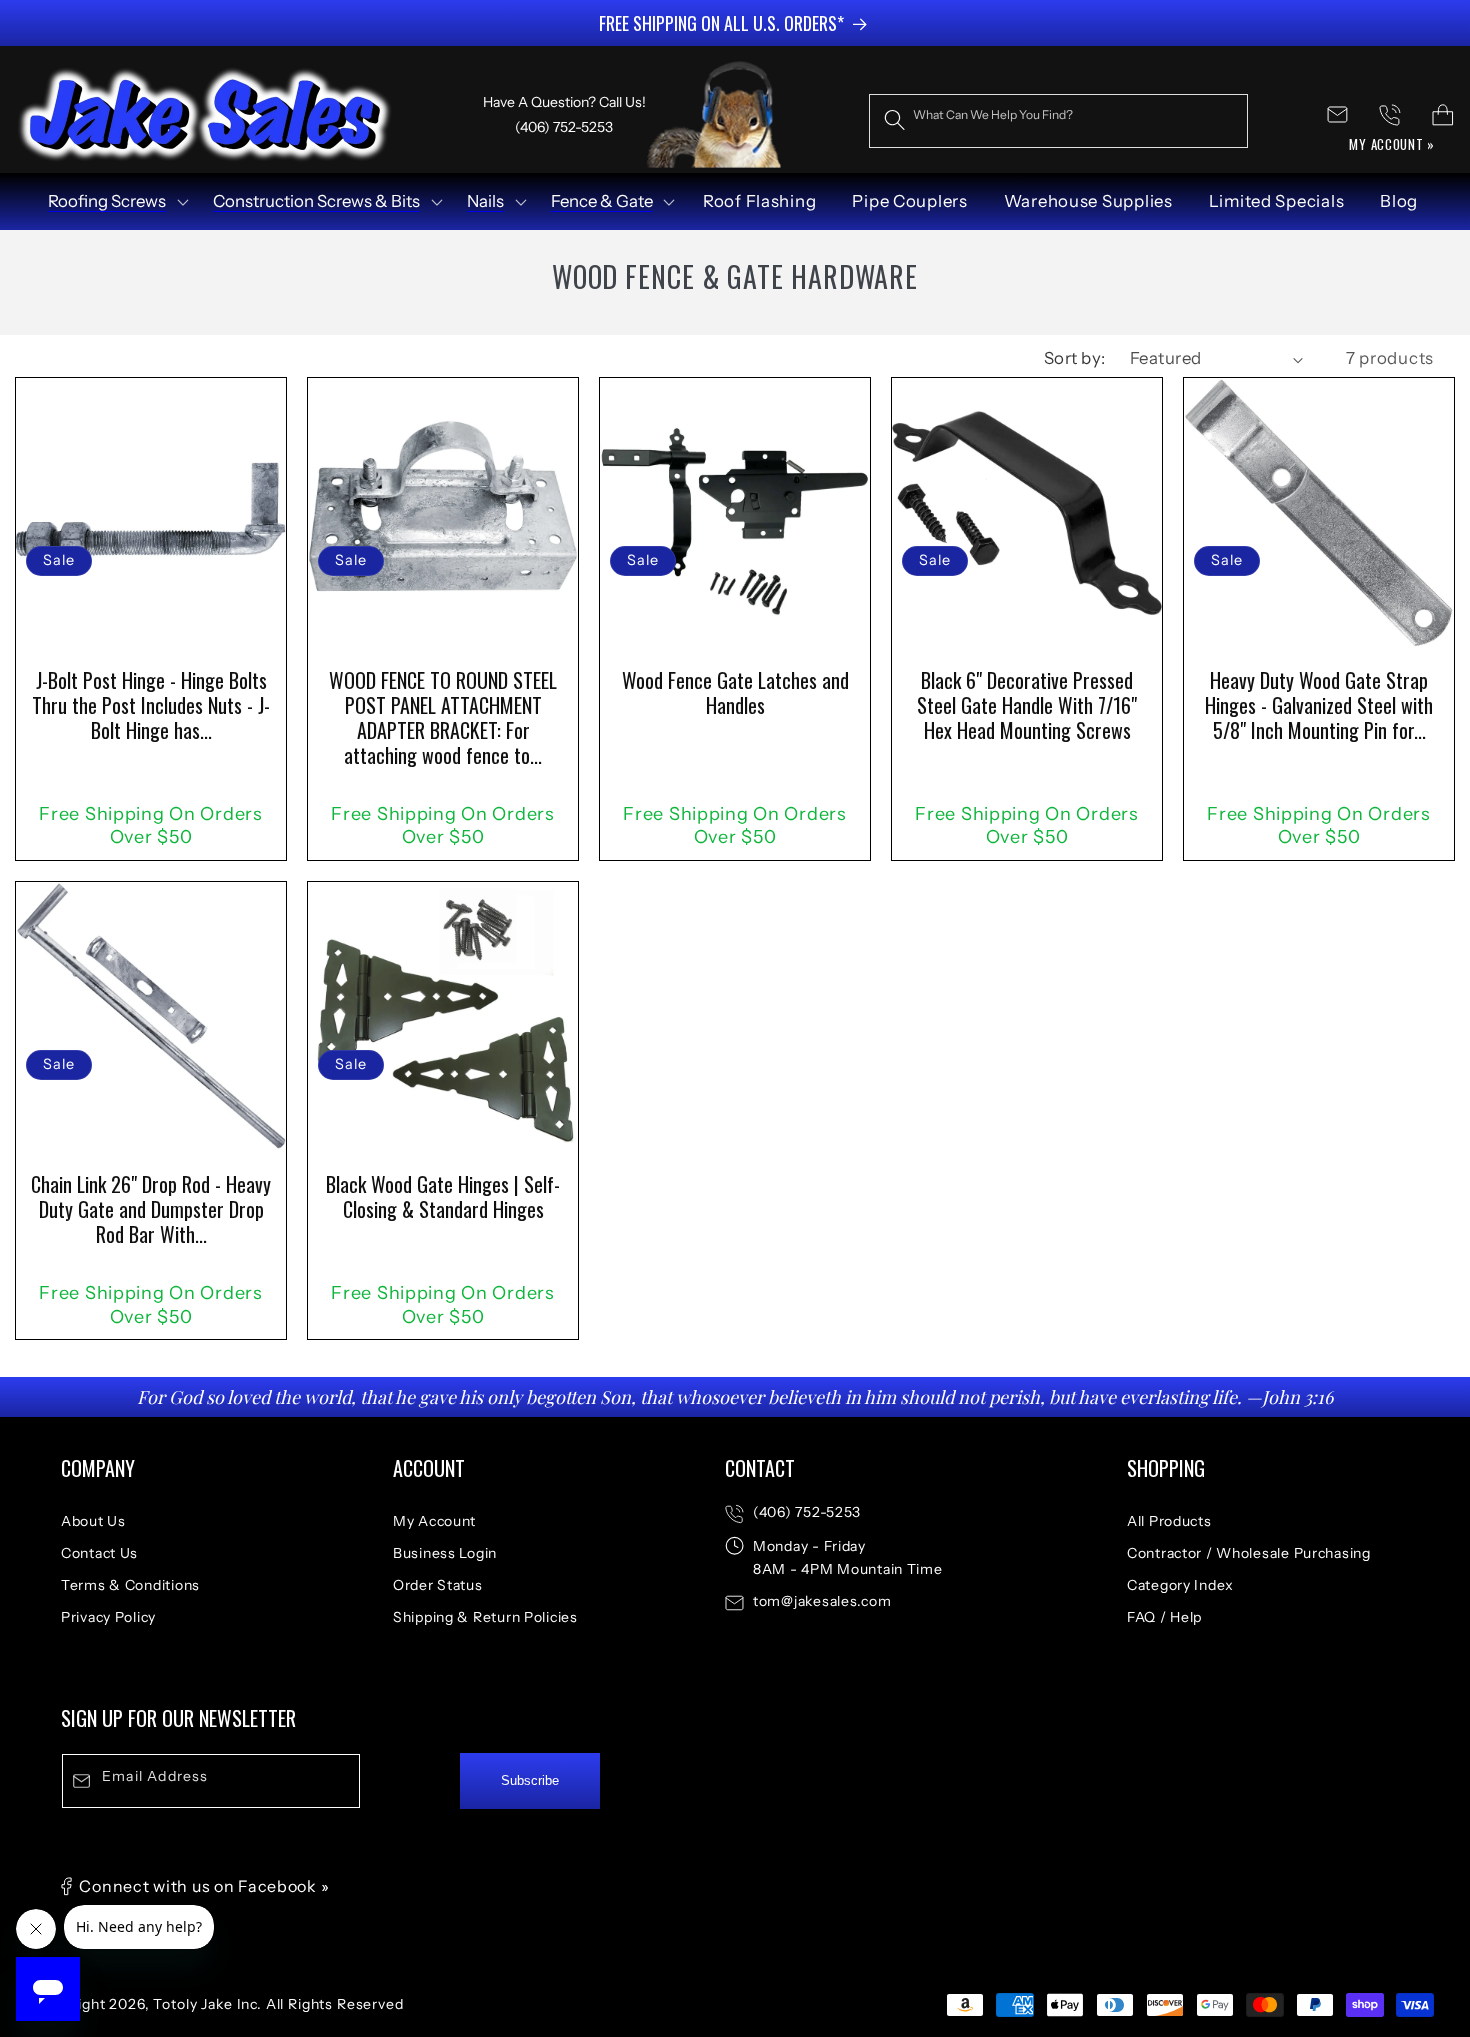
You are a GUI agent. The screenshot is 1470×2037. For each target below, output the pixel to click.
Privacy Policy (108, 1617)
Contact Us (99, 1553)
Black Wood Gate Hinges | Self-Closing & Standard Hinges (443, 1197)
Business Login (445, 1553)
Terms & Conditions (130, 1585)
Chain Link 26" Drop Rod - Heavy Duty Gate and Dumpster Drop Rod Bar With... (151, 1209)
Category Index (1180, 1585)
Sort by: (1075, 358)
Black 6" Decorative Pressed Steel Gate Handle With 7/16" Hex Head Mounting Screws (1027, 705)
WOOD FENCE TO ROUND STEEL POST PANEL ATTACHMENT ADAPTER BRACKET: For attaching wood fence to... (443, 717)
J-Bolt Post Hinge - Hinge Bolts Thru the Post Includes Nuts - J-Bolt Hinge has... (151, 705)
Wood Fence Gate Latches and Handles (735, 693)
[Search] (895, 120)
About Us (93, 1521)
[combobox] (1058, 121)
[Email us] (1337, 114)
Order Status (438, 1585)
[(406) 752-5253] (1390, 114)
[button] (116, 202)
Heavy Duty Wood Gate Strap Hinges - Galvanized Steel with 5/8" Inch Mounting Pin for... (1319, 705)
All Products (1169, 1521)
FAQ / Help (1164, 1617)
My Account (434, 1521)
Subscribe (530, 1781)
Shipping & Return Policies (485, 1617)
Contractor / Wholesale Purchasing (1249, 1553)
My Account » (1392, 144)
